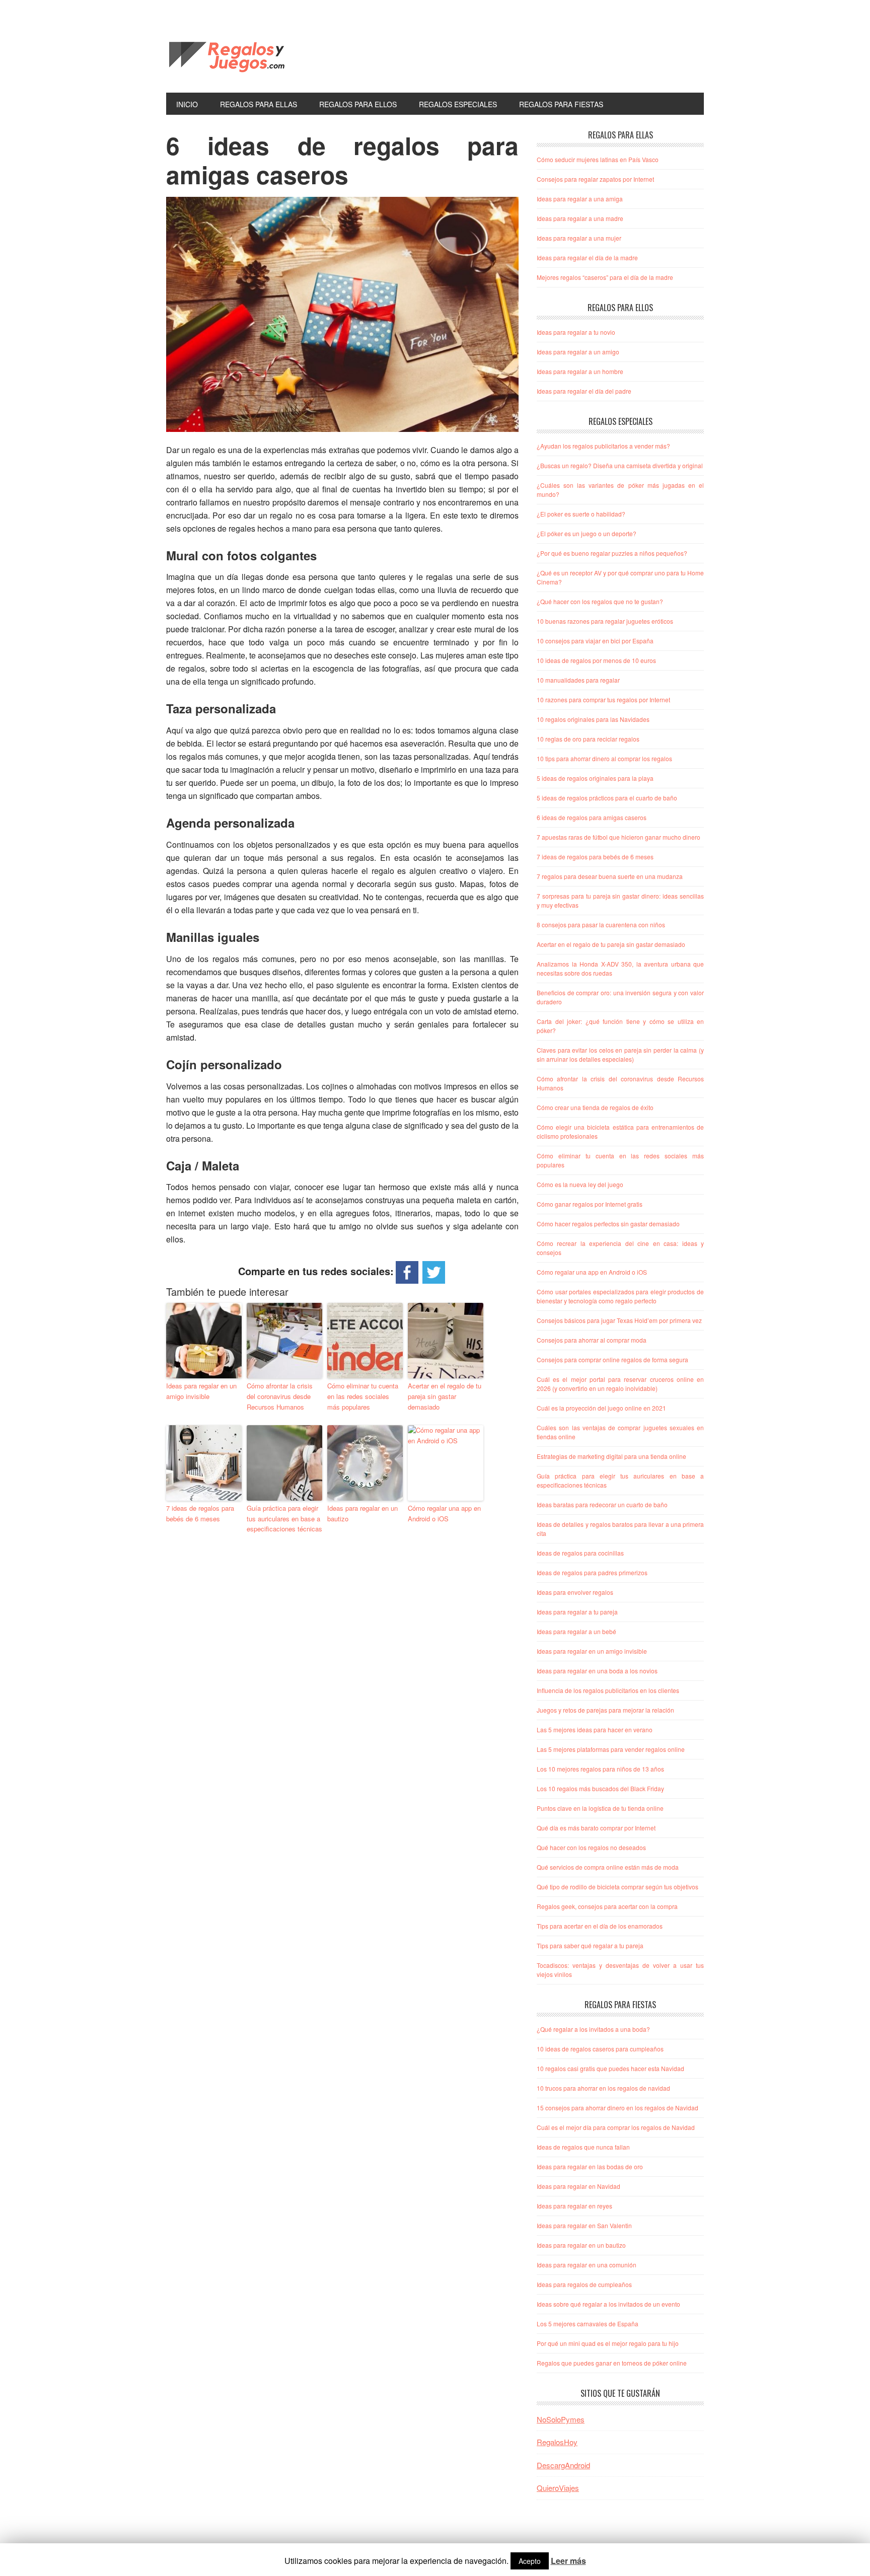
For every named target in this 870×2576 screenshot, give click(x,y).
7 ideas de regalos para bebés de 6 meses (200, 1513)
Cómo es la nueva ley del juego (580, 1184)
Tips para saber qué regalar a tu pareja (590, 1945)
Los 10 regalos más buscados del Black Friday (600, 1788)
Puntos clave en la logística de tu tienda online (600, 1808)
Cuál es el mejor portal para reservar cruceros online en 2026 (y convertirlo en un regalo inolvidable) (620, 1384)
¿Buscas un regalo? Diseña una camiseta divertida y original (620, 465)
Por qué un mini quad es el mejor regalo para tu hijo (608, 2343)
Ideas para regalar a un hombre (580, 371)
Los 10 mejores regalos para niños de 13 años (600, 1769)
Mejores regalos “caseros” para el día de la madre (605, 277)
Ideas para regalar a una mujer (579, 238)
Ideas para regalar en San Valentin (584, 2225)
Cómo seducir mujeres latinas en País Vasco (598, 159)
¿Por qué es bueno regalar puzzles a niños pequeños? (612, 553)
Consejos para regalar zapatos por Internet (595, 179)
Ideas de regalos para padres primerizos (592, 1572)
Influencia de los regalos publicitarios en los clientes (608, 1690)
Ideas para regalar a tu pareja (577, 1612)
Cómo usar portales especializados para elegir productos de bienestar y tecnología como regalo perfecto (620, 1296)
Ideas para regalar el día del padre (584, 391)
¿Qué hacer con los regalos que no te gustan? (600, 601)
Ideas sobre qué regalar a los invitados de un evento (608, 2304)
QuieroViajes (558, 2488)
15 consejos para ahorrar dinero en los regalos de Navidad (618, 2108)
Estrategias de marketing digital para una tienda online (611, 1456)
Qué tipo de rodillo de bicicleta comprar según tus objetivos (618, 1887)
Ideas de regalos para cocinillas (580, 1553)
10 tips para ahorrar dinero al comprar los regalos (604, 758)
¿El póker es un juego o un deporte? (587, 533)
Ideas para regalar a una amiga (580, 199)
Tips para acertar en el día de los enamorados (600, 1926)
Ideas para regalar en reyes (574, 2206)
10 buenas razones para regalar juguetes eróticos (605, 621)
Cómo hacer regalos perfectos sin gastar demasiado (608, 1224)
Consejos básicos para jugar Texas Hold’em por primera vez (619, 1320)
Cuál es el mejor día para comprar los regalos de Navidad (616, 2127)
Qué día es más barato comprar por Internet (596, 1828)
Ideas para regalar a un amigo (578, 352)
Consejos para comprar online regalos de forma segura (612, 1359)
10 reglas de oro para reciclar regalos (588, 739)
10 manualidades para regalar (578, 680)
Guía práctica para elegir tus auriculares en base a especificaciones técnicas (284, 1519)
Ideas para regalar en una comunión (587, 2265)
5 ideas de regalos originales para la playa (595, 778)
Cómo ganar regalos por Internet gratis (590, 1204)
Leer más (568, 2561)
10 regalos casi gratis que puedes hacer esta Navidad (610, 2068)
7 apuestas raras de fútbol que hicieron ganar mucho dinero (619, 837)
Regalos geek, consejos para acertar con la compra (607, 1906)
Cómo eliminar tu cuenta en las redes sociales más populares (363, 1396)
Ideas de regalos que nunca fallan (583, 2147)
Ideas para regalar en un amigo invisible (201, 1391)
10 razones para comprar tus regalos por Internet (603, 700)
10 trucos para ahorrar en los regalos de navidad (603, 2088)
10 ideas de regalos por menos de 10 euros (596, 660)
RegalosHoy (557, 2442)
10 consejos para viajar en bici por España (595, 641)
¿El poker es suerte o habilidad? (581, 514)
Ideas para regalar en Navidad (578, 2186)
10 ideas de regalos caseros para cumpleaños (600, 2049)
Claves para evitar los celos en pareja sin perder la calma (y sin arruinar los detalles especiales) (620, 1054)
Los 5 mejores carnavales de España (588, 2324)
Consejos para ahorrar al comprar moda (592, 1340)
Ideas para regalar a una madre (580, 218)
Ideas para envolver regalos (575, 1592)
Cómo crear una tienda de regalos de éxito (595, 1107)
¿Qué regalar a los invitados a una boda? (593, 2029)
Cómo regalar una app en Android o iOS (444, 1513)
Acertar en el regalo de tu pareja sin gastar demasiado (445, 1396)
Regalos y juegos (234, 54)
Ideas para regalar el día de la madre (587, 257)
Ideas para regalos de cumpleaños (584, 2284)
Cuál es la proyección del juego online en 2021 (601, 1408)
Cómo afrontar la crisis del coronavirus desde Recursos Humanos (280, 1396)
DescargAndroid (563, 2465)
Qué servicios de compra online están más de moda (608, 1867)
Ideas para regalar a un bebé (576, 1631)
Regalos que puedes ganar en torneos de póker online (612, 2363)
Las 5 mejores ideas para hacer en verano (595, 1729)
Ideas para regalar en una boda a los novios (597, 1671)
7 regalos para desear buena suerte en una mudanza (610, 876)
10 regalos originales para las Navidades (593, 719)
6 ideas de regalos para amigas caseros (592, 817)
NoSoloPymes (561, 2419)
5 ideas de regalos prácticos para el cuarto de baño (607, 798)
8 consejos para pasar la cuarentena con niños (601, 925)
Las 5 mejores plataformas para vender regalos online (611, 1749)
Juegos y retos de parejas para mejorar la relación (605, 1710)
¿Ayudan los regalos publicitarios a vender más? (603, 446)
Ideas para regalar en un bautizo (362, 1513)
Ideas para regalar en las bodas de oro (590, 2166)
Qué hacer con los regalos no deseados (591, 1847)
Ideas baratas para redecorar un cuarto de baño (602, 1504)
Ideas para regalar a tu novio (576, 332)
